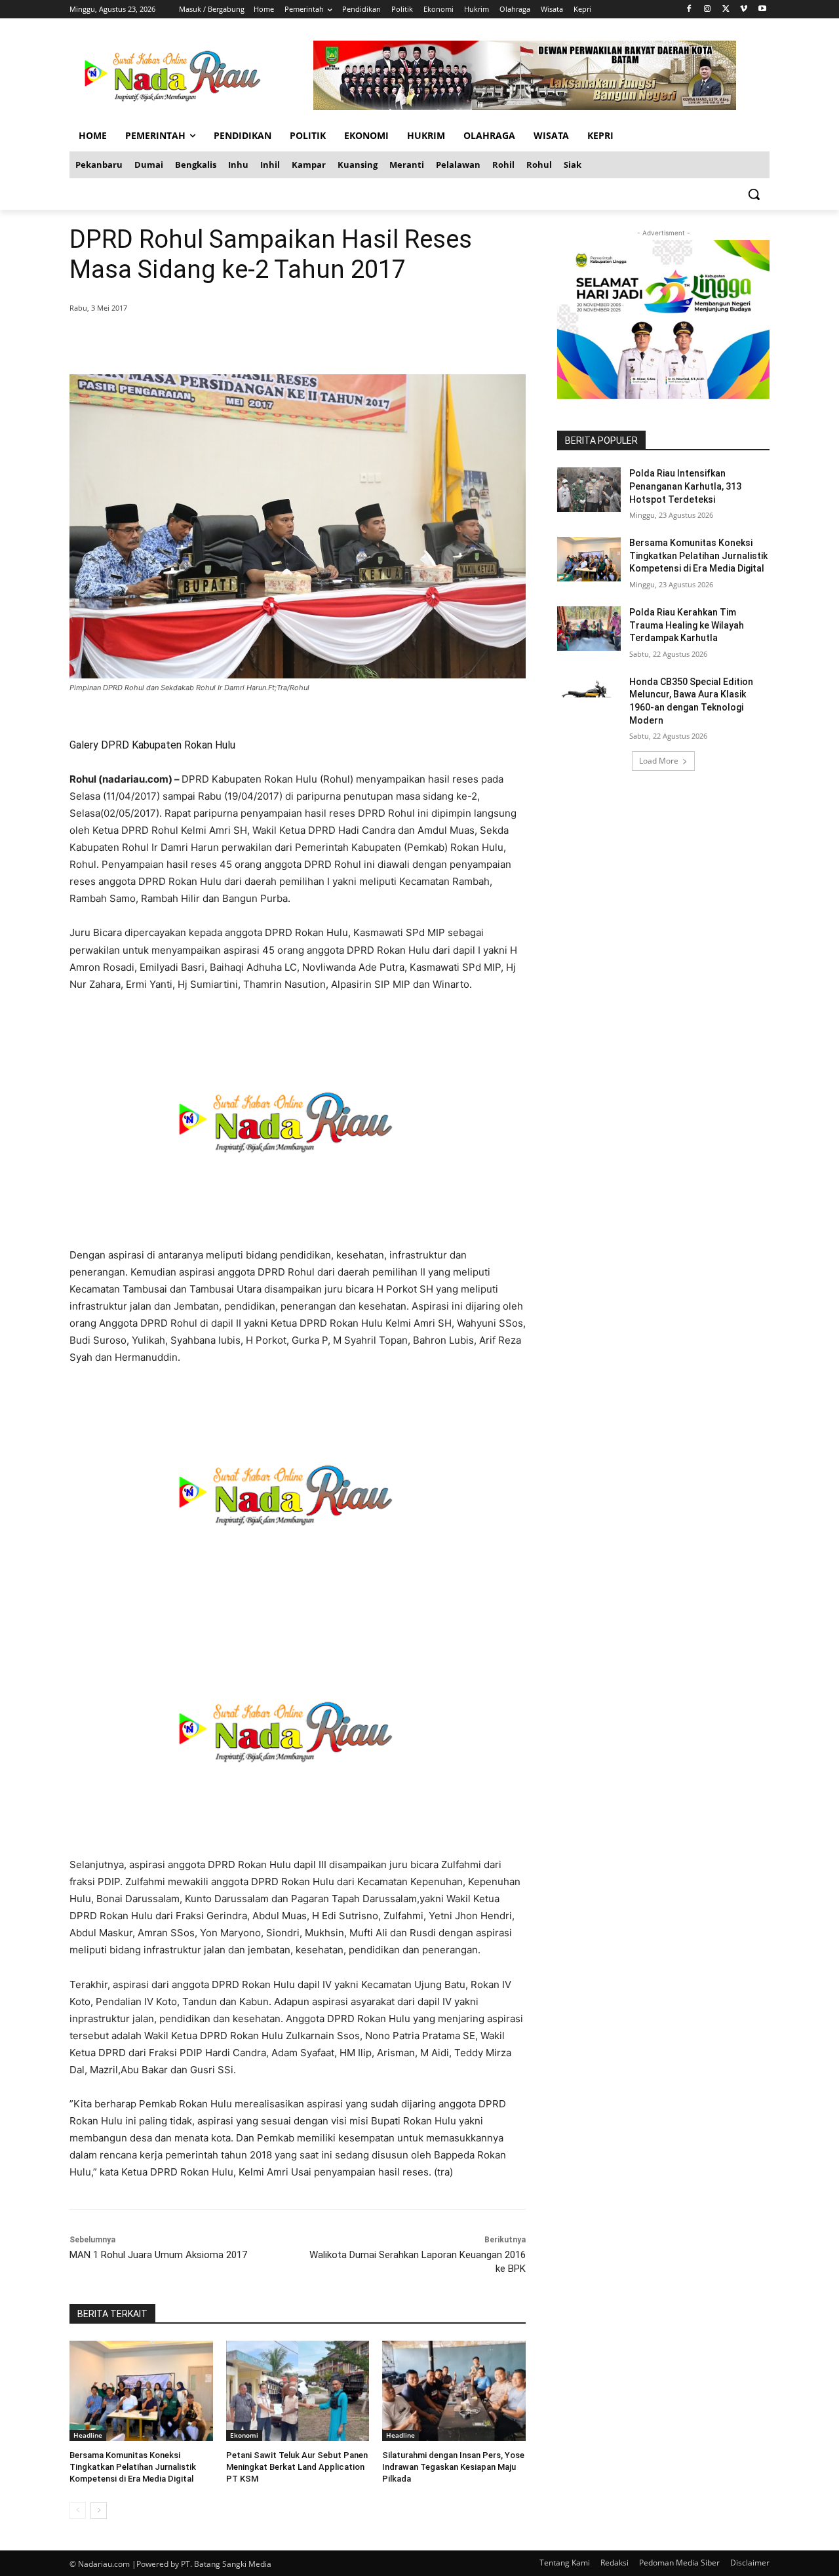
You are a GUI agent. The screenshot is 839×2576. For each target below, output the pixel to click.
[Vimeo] (744, 10)
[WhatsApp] (258, 342)
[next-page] (99, 2510)
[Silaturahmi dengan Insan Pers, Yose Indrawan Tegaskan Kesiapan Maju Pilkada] (454, 2391)
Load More (659, 761)
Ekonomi (244, 2435)
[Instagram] (708, 10)
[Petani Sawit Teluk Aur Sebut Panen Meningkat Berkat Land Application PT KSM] (298, 2391)
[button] (754, 194)
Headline (88, 2435)
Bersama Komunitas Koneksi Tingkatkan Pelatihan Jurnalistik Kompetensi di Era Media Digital (133, 2467)
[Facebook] (689, 10)
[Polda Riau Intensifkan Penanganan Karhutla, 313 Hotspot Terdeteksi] (589, 490)
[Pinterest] (228, 342)
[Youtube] (762, 10)
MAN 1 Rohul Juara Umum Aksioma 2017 (158, 2255)
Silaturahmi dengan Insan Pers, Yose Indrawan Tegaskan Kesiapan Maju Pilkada (453, 2467)
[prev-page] (78, 2510)
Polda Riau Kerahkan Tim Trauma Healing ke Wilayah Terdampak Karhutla (687, 625)
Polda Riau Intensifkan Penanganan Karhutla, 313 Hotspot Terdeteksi (685, 486)
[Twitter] (726, 10)
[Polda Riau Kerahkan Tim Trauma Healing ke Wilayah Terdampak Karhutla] (589, 629)
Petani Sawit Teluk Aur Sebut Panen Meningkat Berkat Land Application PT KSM (297, 2467)
